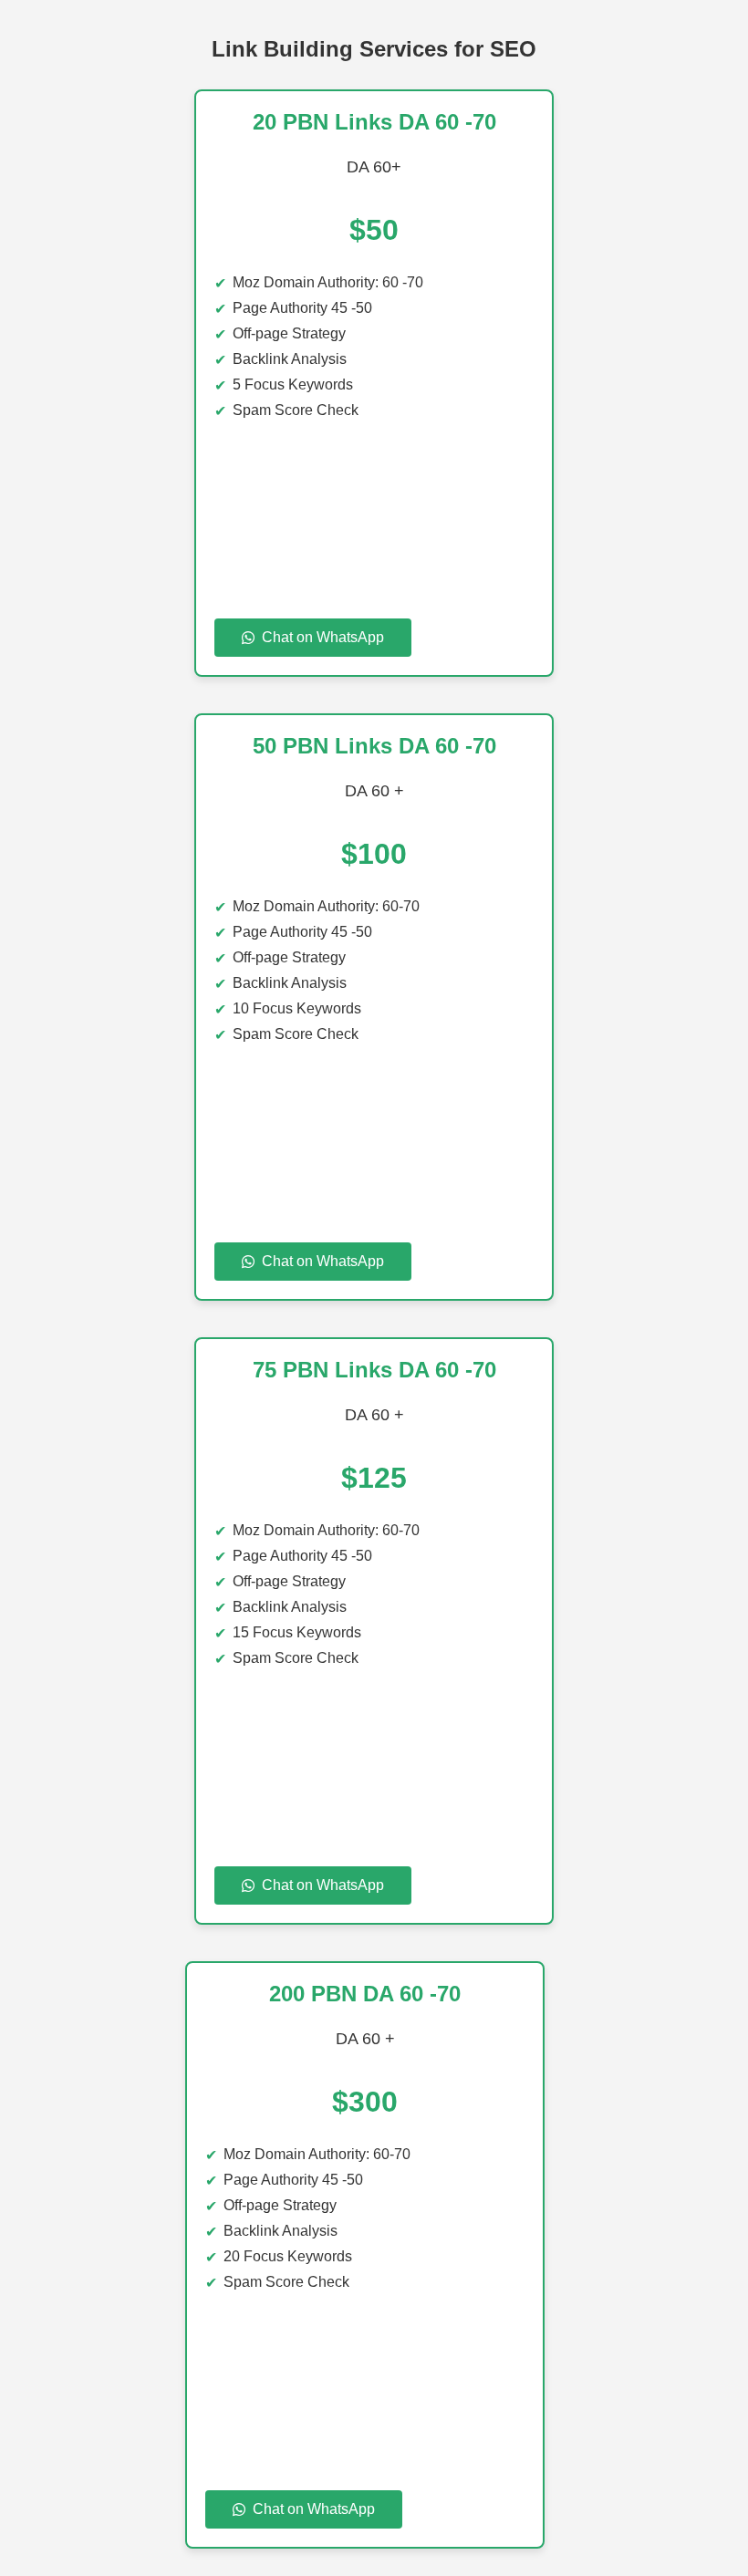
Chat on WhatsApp (323, 637)
